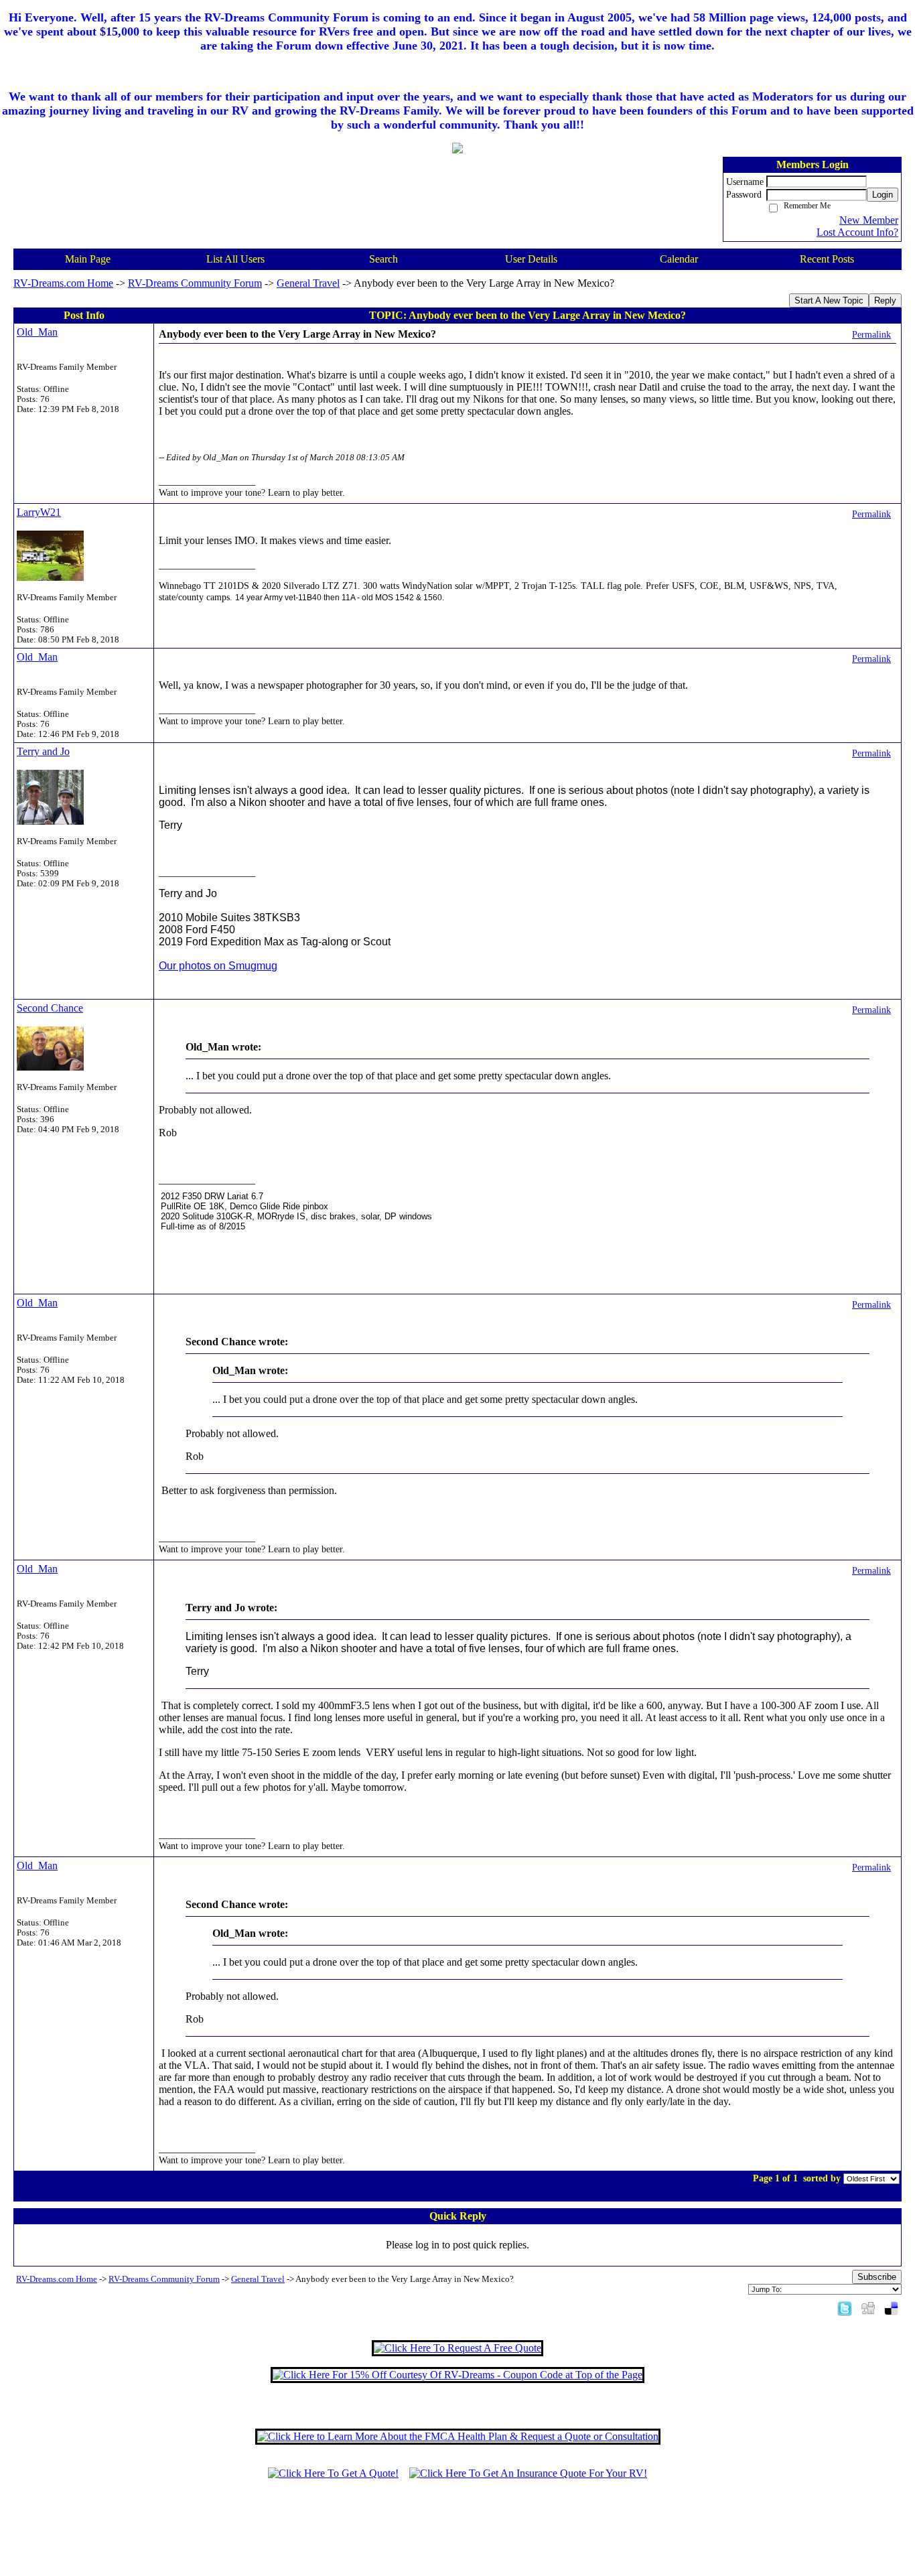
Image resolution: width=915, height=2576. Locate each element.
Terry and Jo (43, 751)
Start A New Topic (829, 300)
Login (883, 195)
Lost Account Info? (857, 232)
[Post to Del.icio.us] (891, 2308)
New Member (869, 220)
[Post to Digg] (868, 2308)
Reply (885, 300)
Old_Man (37, 332)
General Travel (308, 283)
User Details (531, 259)
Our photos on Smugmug (218, 966)
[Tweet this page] (845, 2308)
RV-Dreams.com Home (63, 283)
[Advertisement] (457, 2534)
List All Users (235, 259)
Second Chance (50, 1008)
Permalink (871, 334)
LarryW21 (39, 512)
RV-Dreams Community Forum (195, 283)
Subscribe (877, 2277)
